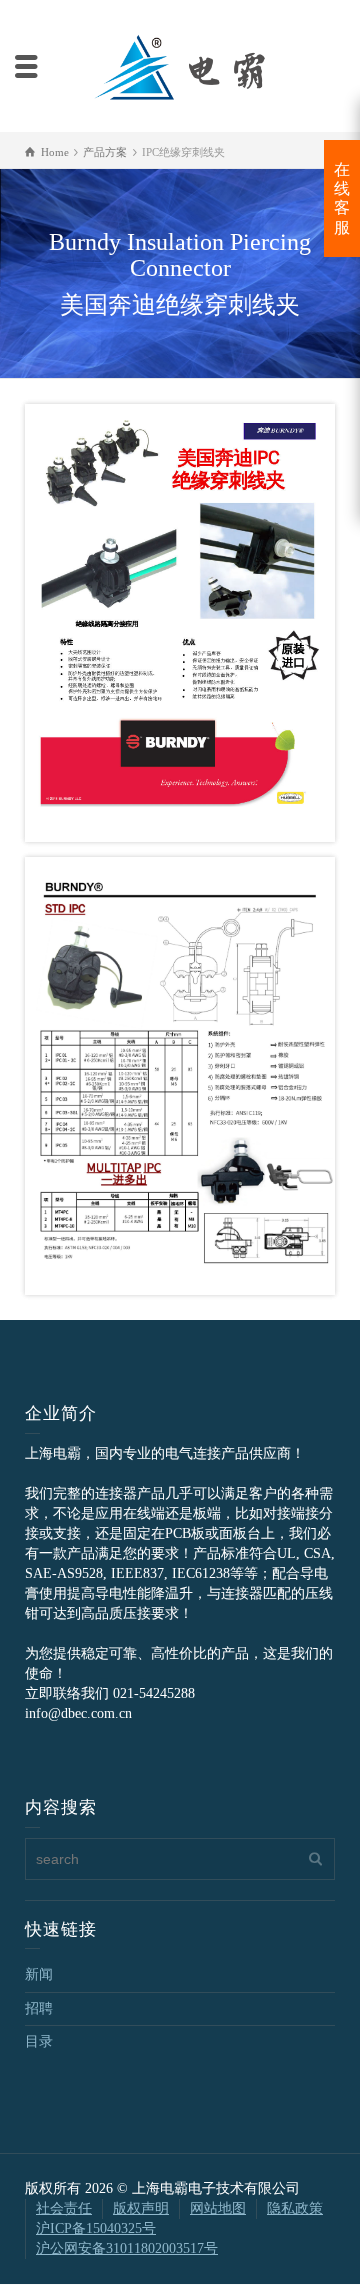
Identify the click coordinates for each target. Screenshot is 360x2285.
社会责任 (64, 2208)
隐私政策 (295, 2208)
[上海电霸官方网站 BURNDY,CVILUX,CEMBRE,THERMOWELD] (180, 64)
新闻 (39, 1974)
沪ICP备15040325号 (96, 2228)
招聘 (39, 2008)
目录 (39, 2041)
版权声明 (141, 2208)
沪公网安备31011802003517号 (127, 2248)
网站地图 (218, 2208)
